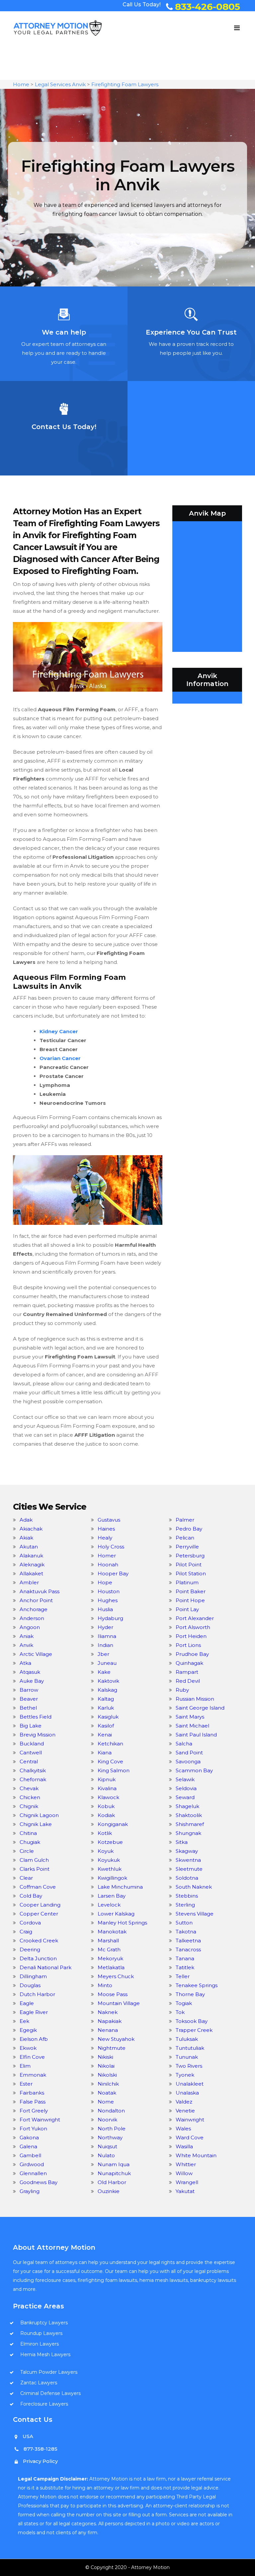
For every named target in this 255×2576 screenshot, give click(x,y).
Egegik (28, 2030)
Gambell (30, 2155)
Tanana (185, 1958)
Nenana (108, 2030)
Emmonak (33, 2075)
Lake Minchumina (120, 1887)
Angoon (30, 1627)
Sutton (184, 1923)
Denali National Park (45, 1967)
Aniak (27, 1636)
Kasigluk (108, 1717)
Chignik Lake (36, 1824)
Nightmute (112, 2048)
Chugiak (30, 1842)
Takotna (186, 1932)
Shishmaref (190, 1824)
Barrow (29, 1690)
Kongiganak (113, 1824)
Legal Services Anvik (60, 84)
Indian (105, 1645)
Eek (24, 2021)
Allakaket (31, 1573)
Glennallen (33, 2173)
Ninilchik (108, 2084)
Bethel (28, 1708)
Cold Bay (31, 1896)
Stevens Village (195, 1914)
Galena (28, 2146)
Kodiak (106, 1815)
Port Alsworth (193, 1627)
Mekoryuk (110, 1958)
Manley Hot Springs (122, 1923)
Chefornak (33, 1779)
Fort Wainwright (40, 2120)
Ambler (29, 1582)
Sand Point (189, 1753)
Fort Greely (34, 2111)
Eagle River (34, 2012)
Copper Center (39, 1914)
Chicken (30, 1797)
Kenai (105, 1735)
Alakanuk (31, 1556)
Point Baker (191, 1591)
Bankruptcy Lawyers (44, 2323)
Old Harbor (112, 2182)
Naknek (108, 2012)
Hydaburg (110, 1618)
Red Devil (188, 1681)
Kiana (105, 1753)
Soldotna (187, 1878)
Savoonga (188, 1761)
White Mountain (196, 2155)
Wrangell (187, 2182)
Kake (104, 1672)
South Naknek (194, 1887)
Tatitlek (185, 1967)
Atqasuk (30, 1672)
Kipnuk (107, 1779)
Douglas (30, 1985)
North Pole (112, 2129)
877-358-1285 (41, 2449)
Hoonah (108, 1565)
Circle (27, 1851)
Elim (25, 2066)
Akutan (29, 1547)
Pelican (185, 1538)
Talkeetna (188, 1941)
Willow (184, 2173)
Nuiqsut (107, 2146)
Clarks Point (35, 1869)
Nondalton (111, 2111)
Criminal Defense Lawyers (50, 2393)
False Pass (33, 2102)
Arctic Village (36, 1654)
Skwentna (188, 1860)
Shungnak (188, 1833)
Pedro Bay (189, 1529)
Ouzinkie (109, 2191)
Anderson (32, 1618)
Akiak (26, 1538)
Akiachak (31, 1529)
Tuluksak (187, 2039)
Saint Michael (192, 1726)
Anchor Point (36, 1600)
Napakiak (110, 2021)
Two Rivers (189, 2066)
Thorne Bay (190, 1994)
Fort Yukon (33, 2129)
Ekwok (28, 2048)
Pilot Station (191, 1573)
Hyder (105, 1627)
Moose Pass (113, 1994)
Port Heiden (191, 1636)
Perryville (187, 1547)
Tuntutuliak (190, 2048)
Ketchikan (110, 1744)
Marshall (108, 1941)
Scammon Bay (194, 1770)
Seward (185, 1797)
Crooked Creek (39, 1941)
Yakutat (185, 2191)
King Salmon (114, 1770)
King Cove (110, 1761)
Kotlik (105, 1833)
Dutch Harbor (37, 1994)
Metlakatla (111, 1967)
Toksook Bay (192, 2021)
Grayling (30, 2191)
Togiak (184, 2003)
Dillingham (33, 1976)
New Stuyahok (116, 2039)
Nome (106, 2102)
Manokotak (112, 1932)
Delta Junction (38, 1958)
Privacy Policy (40, 2461)
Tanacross (188, 1949)
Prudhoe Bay (192, 1654)
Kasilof (106, 1726)
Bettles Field (36, 1717)
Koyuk (106, 1851)
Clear (26, 1878)
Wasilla (184, 2146)
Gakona (29, 2137)
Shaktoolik (189, 1815)
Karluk (106, 1708)
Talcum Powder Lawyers (49, 2372)
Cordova (30, 1923)
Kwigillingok (112, 1878)
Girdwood (32, 2164)
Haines (106, 1529)
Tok (180, 2012)
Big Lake (31, 1726)
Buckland (32, 1744)
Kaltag (106, 1699)
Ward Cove (190, 2137)
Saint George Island (200, 1708)
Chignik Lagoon (39, 1815)
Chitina (28, 1833)
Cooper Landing (40, 1905)
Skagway (187, 1851)
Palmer (185, 1520)
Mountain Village (119, 2003)
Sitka (182, 1842)
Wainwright (190, 2120)
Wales (183, 2129)
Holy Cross (111, 1547)
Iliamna (107, 1636)
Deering (30, 1949)
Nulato (106, 2155)
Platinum (187, 1582)
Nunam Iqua (114, 2164)
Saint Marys (190, 1717)
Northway (110, 2137)
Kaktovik (108, 1681)
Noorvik (107, 2120)
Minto (105, 1985)
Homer (107, 1556)
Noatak (107, 2093)
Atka (25, 1663)
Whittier (186, 2164)
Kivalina (107, 1788)
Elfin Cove (32, 2057)
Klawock (108, 1797)
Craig (26, 1932)
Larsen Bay (112, 1896)
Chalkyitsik (33, 1770)
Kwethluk (110, 1869)
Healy (105, 1538)
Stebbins (187, 1896)
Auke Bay (32, 1681)
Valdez (184, 2102)
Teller (183, 1976)
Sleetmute (189, 1869)
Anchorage (34, 1609)
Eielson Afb (34, 2039)
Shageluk (187, 1806)
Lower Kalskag (116, 1914)
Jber (103, 1654)
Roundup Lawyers (41, 2333)
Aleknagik (32, 1565)
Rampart (187, 1672)
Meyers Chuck (116, 1976)
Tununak (187, 2057)
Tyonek (185, 2075)
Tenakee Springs (197, 1985)
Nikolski (107, 2075)
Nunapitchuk (114, 2173)
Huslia (105, 1609)
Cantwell (31, 1753)
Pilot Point (189, 1565)
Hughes (108, 1600)
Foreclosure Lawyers (44, 2404)
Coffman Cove (38, 1887)
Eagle (27, 2003)
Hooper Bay (113, 1573)
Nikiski (105, 2057)
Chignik (29, 1806)
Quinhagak (189, 1663)
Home (21, 84)
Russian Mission (195, 1699)
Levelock (109, 1905)
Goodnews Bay (39, 2182)
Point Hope (190, 1600)
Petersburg (190, 1556)
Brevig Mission (38, 1735)
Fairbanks (32, 2093)
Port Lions (188, 1645)
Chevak (29, 1788)
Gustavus (109, 1520)
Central (29, 1761)
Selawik (185, 1779)
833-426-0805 (208, 7)
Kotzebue (110, 1842)
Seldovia (186, 1788)
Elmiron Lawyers (40, 2344)
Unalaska (187, 2093)
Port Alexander (195, 1618)
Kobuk (106, 1806)
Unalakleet (190, 2084)
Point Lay (187, 1609)
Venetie (185, 2111)
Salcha (184, 1744)
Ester (26, 2084)
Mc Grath (109, 1949)
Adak (26, 1520)
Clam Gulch (34, 1860)
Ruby (182, 1690)
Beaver (29, 1699)
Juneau (107, 1663)
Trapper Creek (194, 2030)
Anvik (26, 1645)
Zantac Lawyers (39, 2383)
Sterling (185, 1905)
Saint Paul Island (196, 1735)
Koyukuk (109, 1860)
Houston (109, 1591)
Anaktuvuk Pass (40, 1591)
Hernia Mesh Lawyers (45, 2355)
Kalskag (107, 1690)
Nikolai (106, 2066)
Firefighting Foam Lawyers (125, 84)
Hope (105, 1582)
